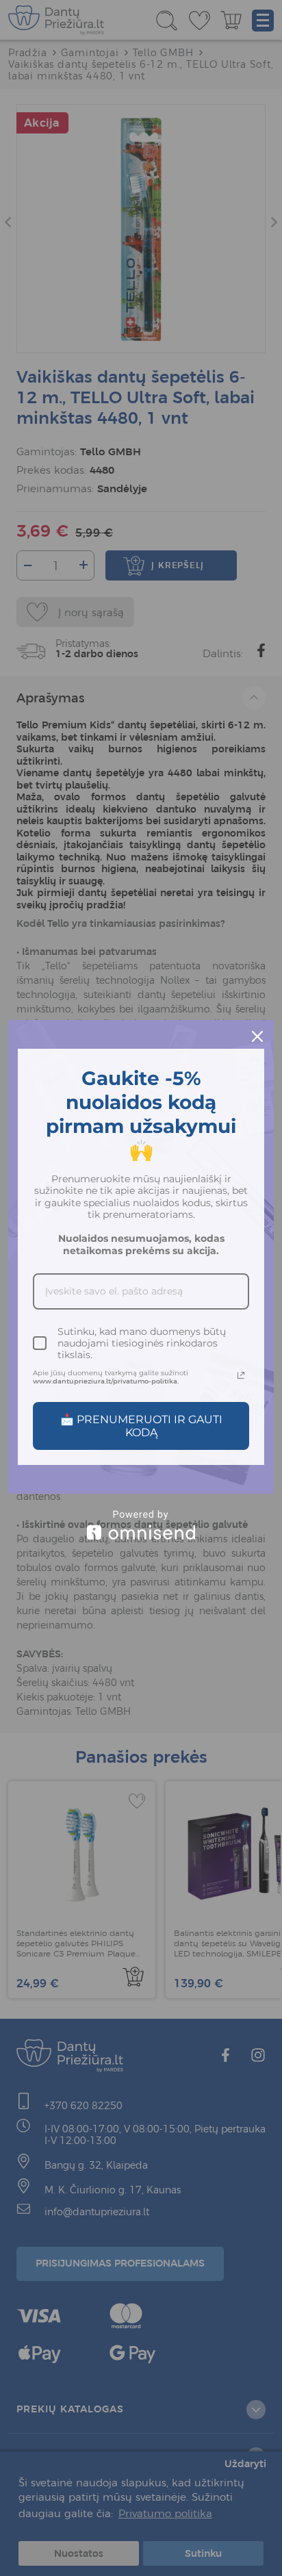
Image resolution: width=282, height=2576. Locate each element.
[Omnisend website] (141, 1525)
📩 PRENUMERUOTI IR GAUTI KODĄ (141, 1426)
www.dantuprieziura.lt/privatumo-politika (105, 1381)
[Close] (257, 1036)
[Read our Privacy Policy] (241, 1375)
